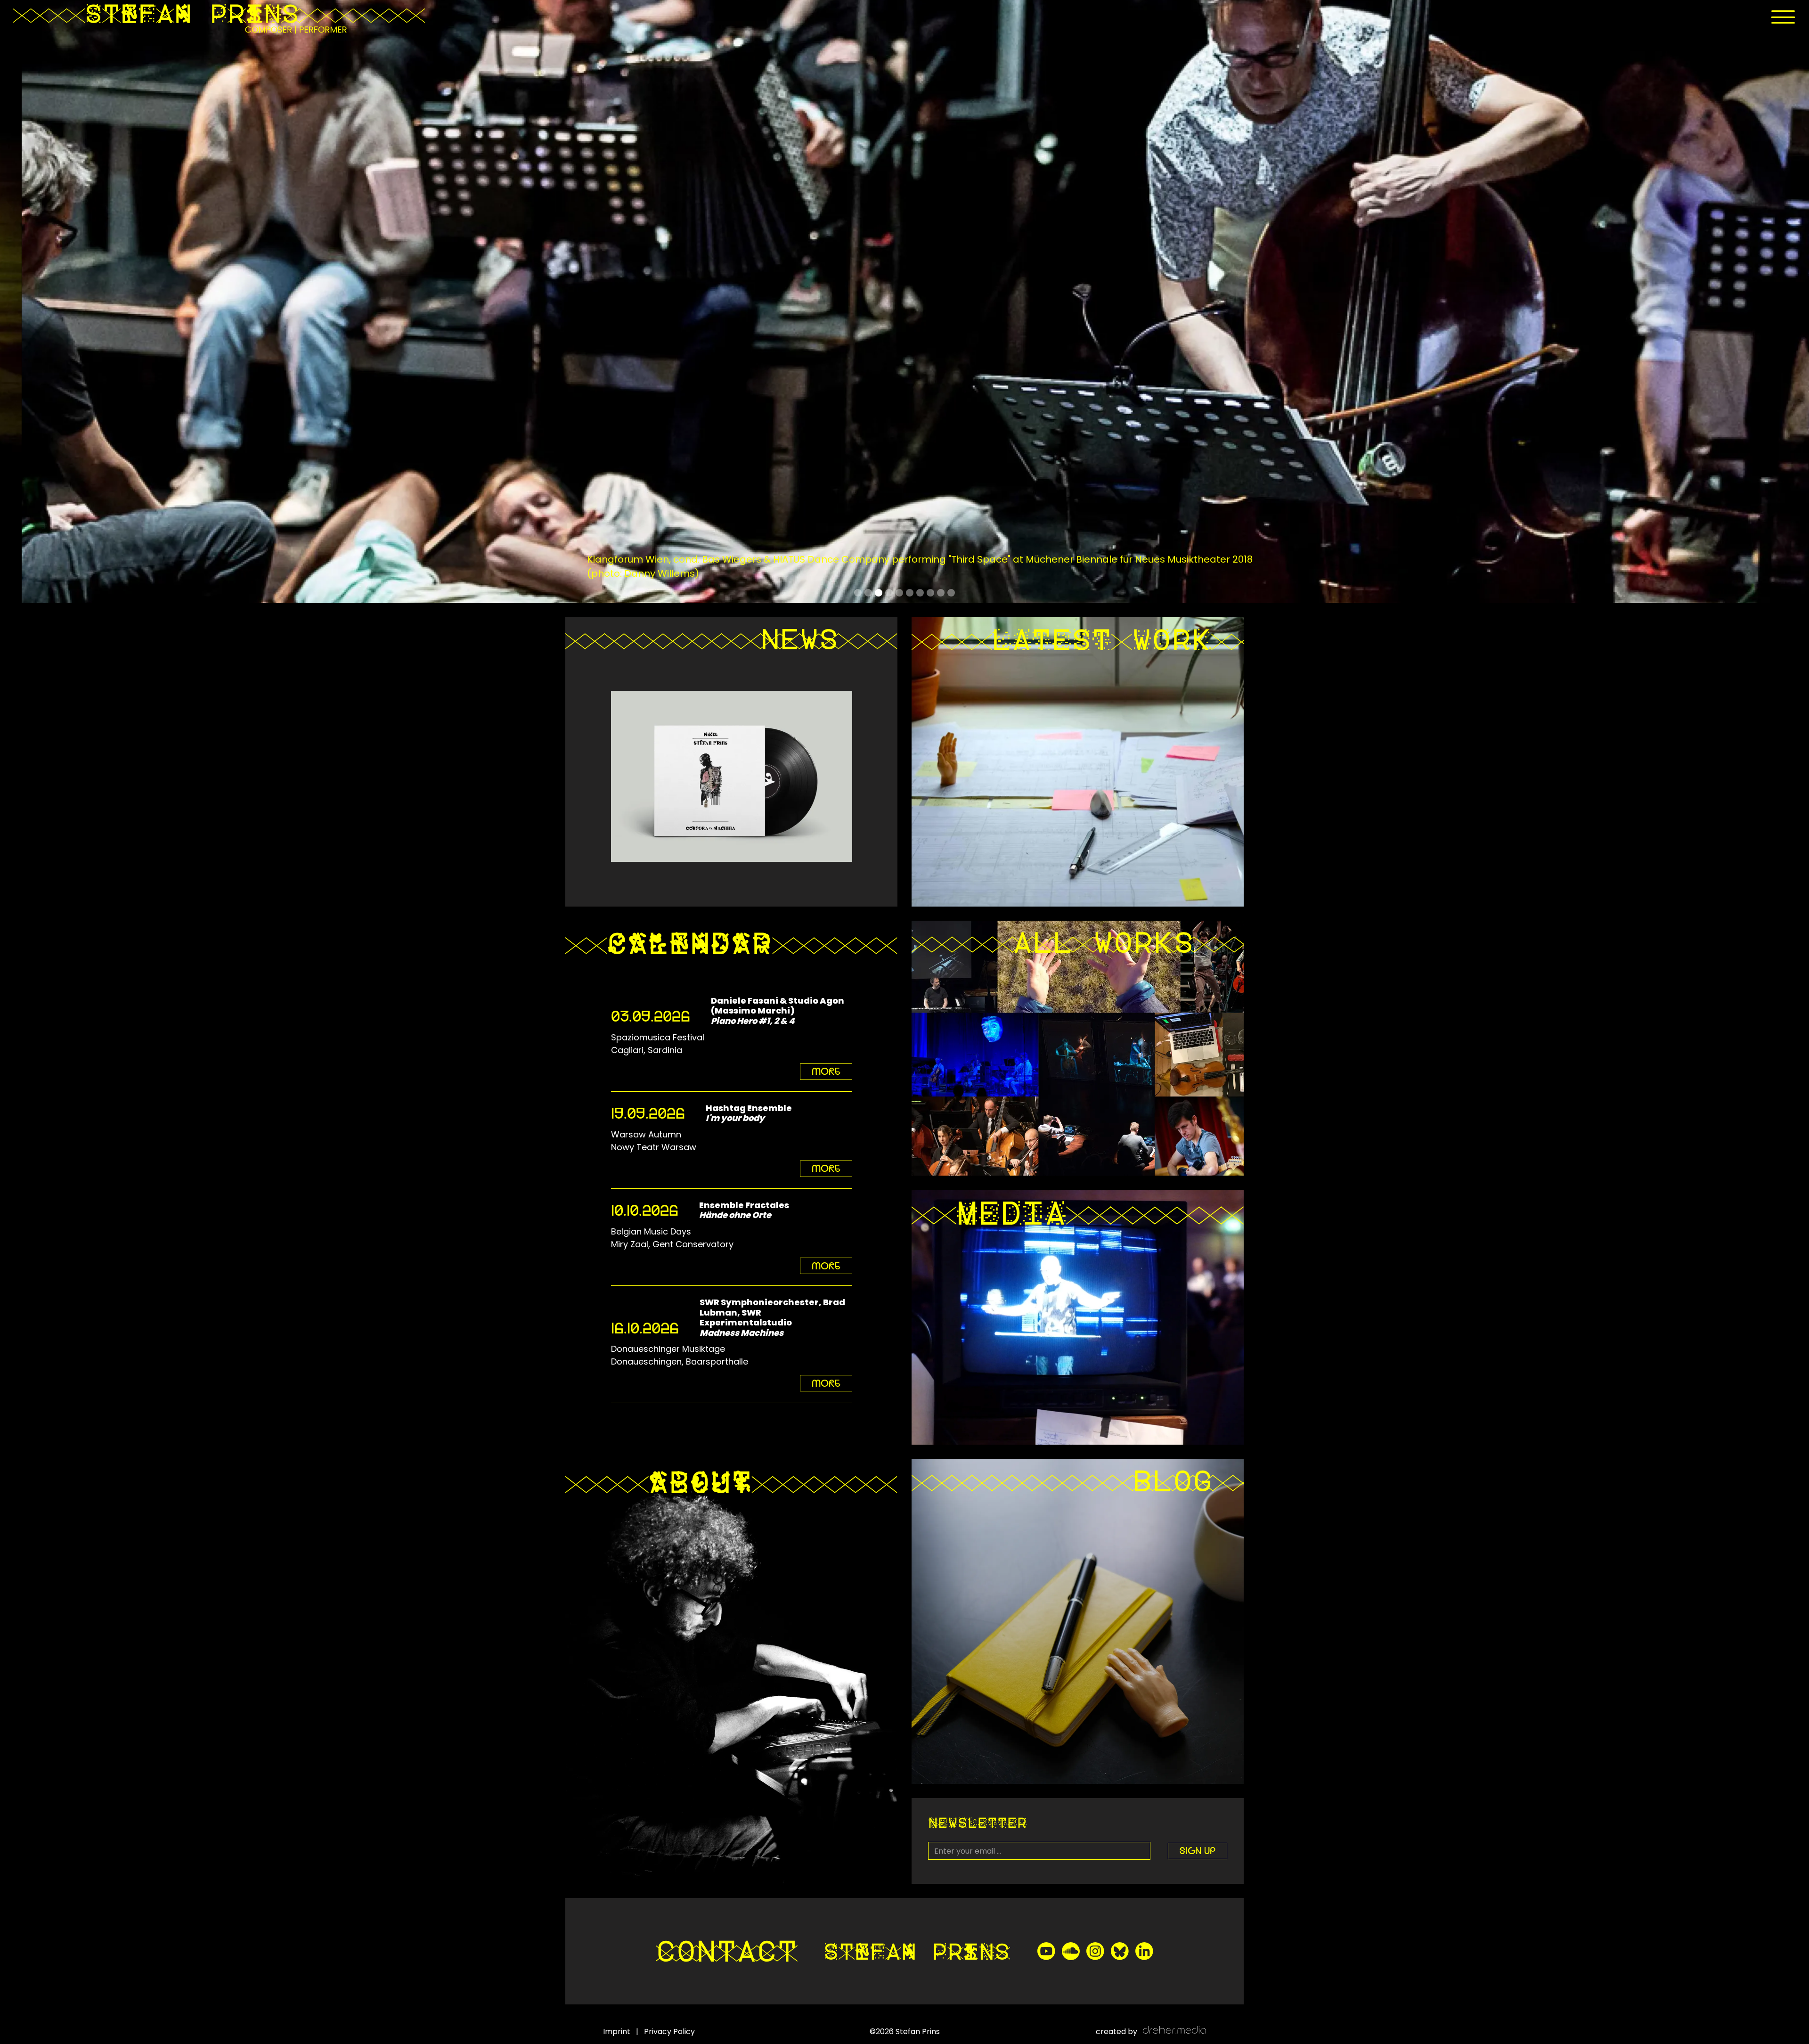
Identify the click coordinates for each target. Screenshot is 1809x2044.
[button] (1783, 17)
